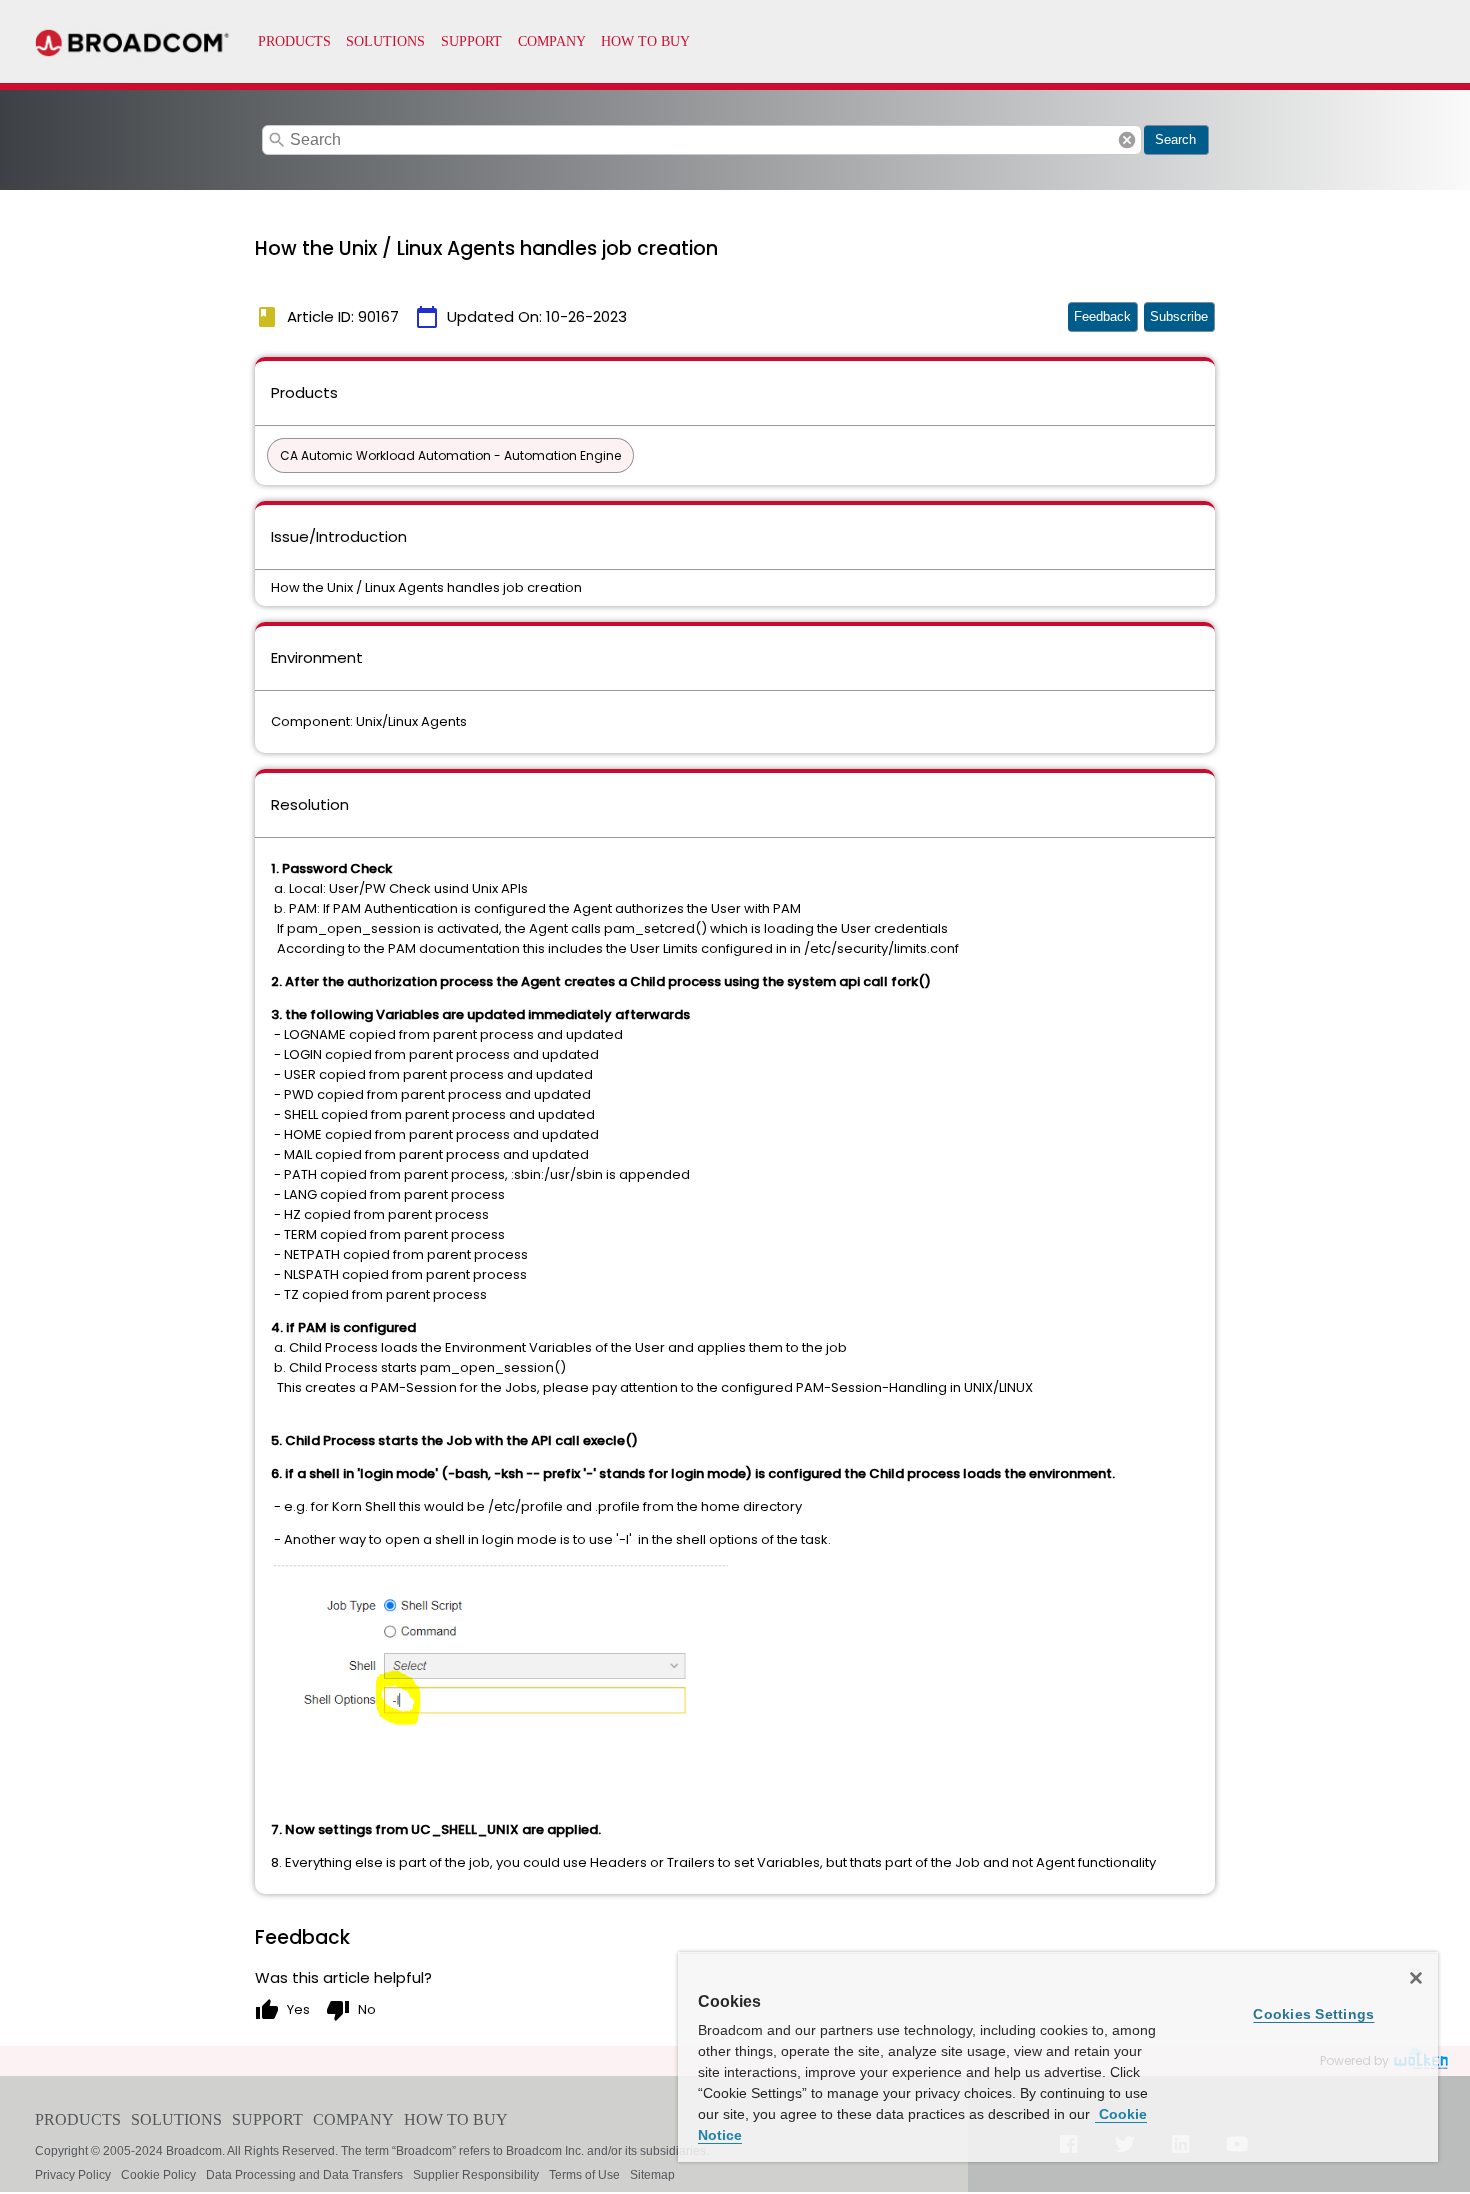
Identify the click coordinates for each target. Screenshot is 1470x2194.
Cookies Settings (1313, 2014)
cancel (1127, 140)
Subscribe (1179, 316)
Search (1175, 139)
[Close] (1416, 1978)
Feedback (1102, 316)
